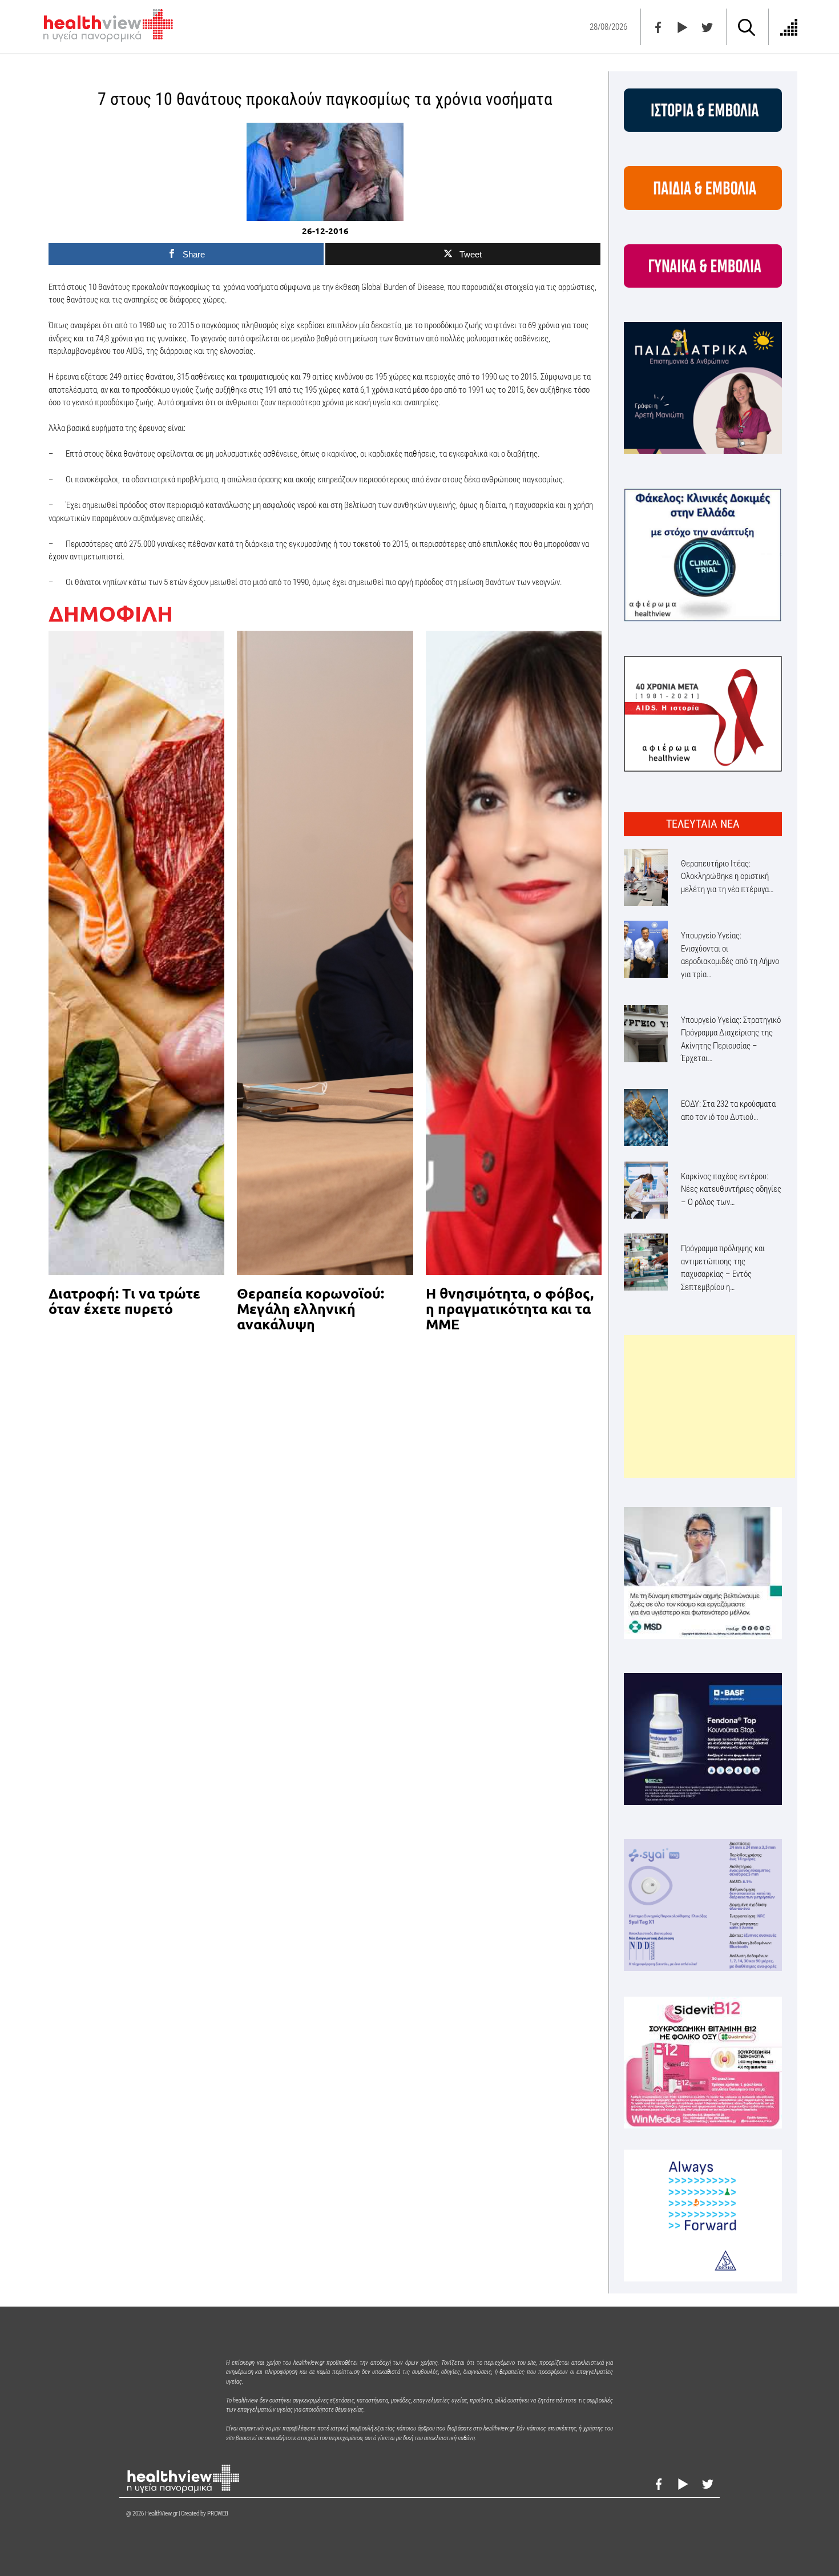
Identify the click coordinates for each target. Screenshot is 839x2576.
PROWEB (218, 2513)
